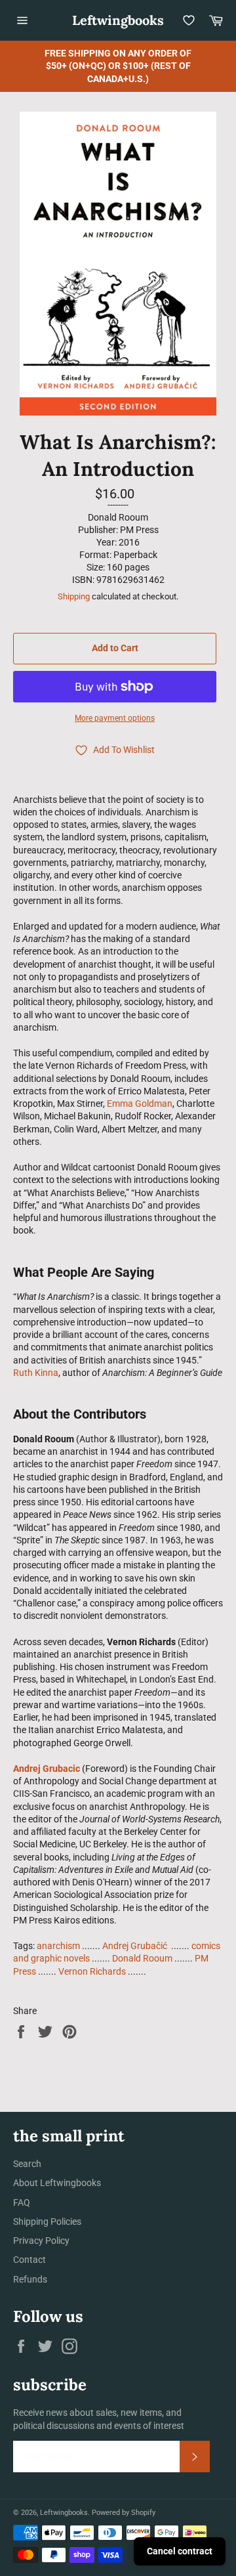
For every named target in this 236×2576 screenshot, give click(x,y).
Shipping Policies (47, 2222)
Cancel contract (180, 2551)
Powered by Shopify (124, 2513)
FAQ (22, 2202)
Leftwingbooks (118, 20)
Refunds (30, 2279)
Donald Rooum (142, 1958)
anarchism (58, 1946)
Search (27, 2164)
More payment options (115, 718)
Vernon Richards (92, 1971)
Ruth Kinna (36, 1373)
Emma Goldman (140, 1104)
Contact (29, 2260)
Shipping (74, 596)
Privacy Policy (41, 2241)
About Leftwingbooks (57, 2183)
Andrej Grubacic (47, 1769)
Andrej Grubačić (136, 1946)
